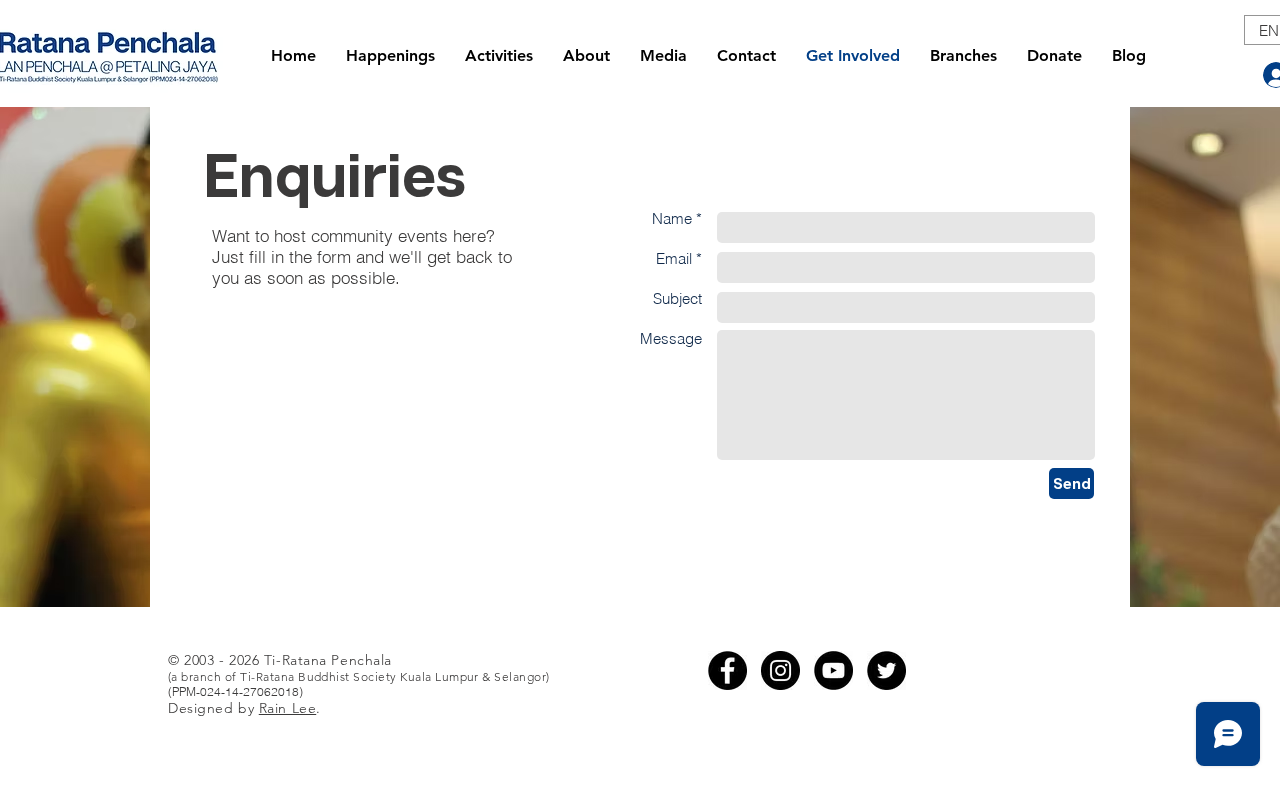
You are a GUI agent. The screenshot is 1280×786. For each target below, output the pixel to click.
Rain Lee (287, 708)
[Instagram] (780, 670)
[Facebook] (727, 670)
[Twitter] (886, 670)
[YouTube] (833, 670)
